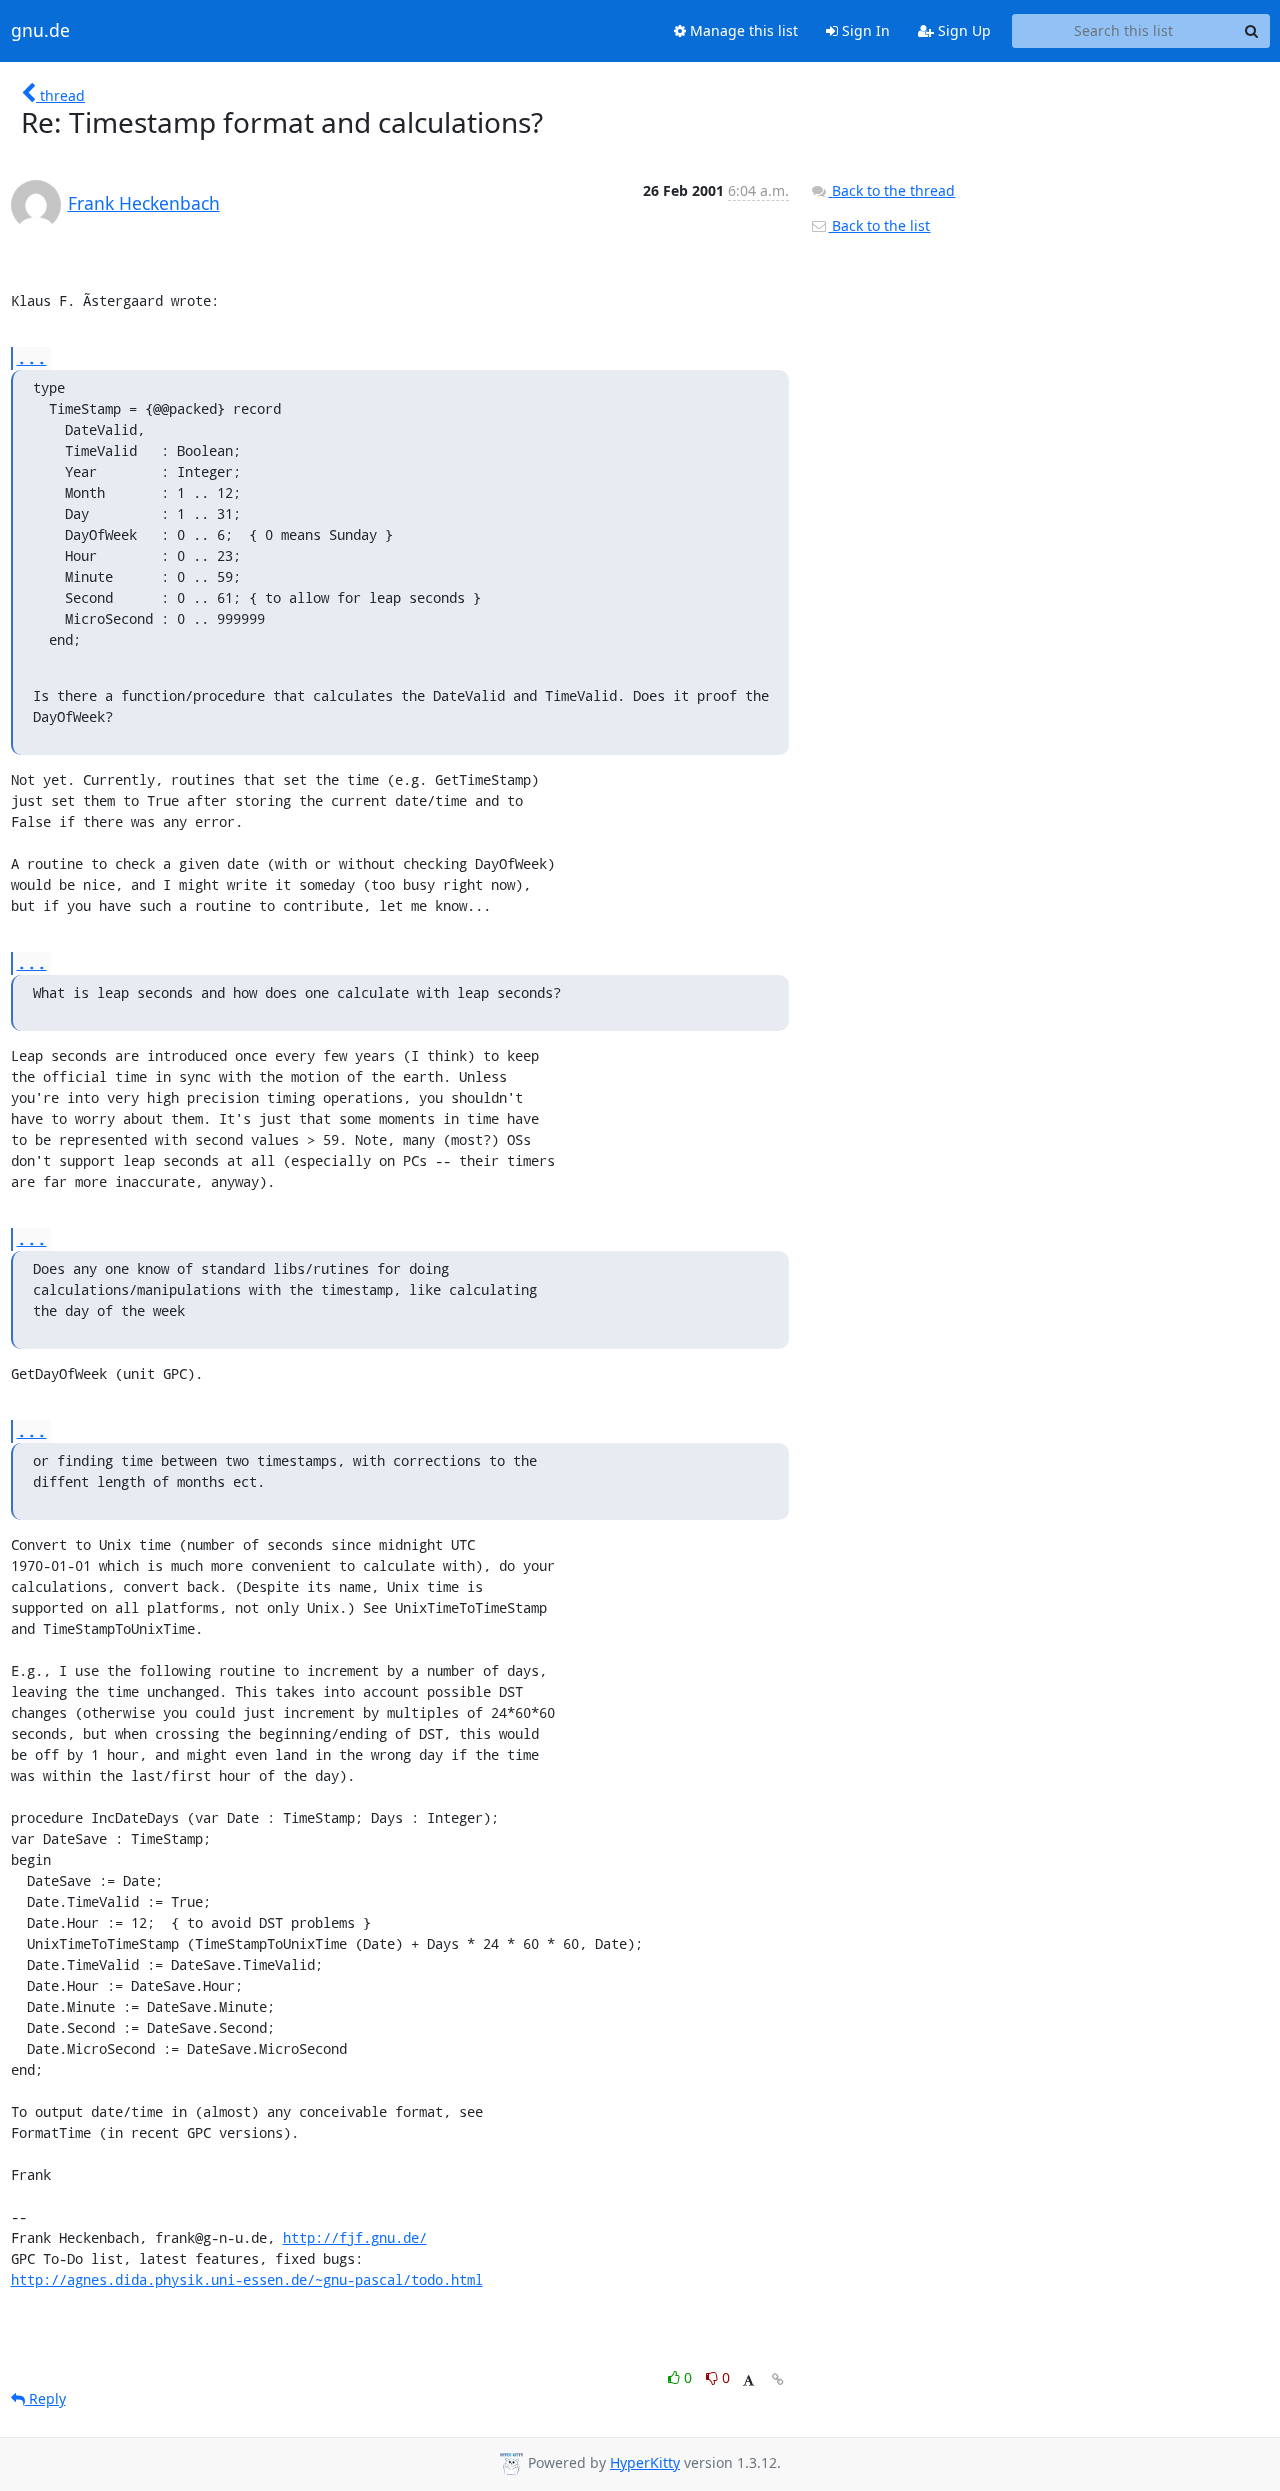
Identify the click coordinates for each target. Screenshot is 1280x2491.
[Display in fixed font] (748, 2380)
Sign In (864, 30)
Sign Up (962, 30)
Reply (45, 2398)
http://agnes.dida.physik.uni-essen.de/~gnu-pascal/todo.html (247, 2279)
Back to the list (879, 225)
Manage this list (742, 30)
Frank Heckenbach (144, 203)
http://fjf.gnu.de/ (355, 2237)
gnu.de (40, 31)
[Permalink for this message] (778, 2379)
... (32, 357)
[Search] (1252, 31)
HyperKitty (645, 2462)
